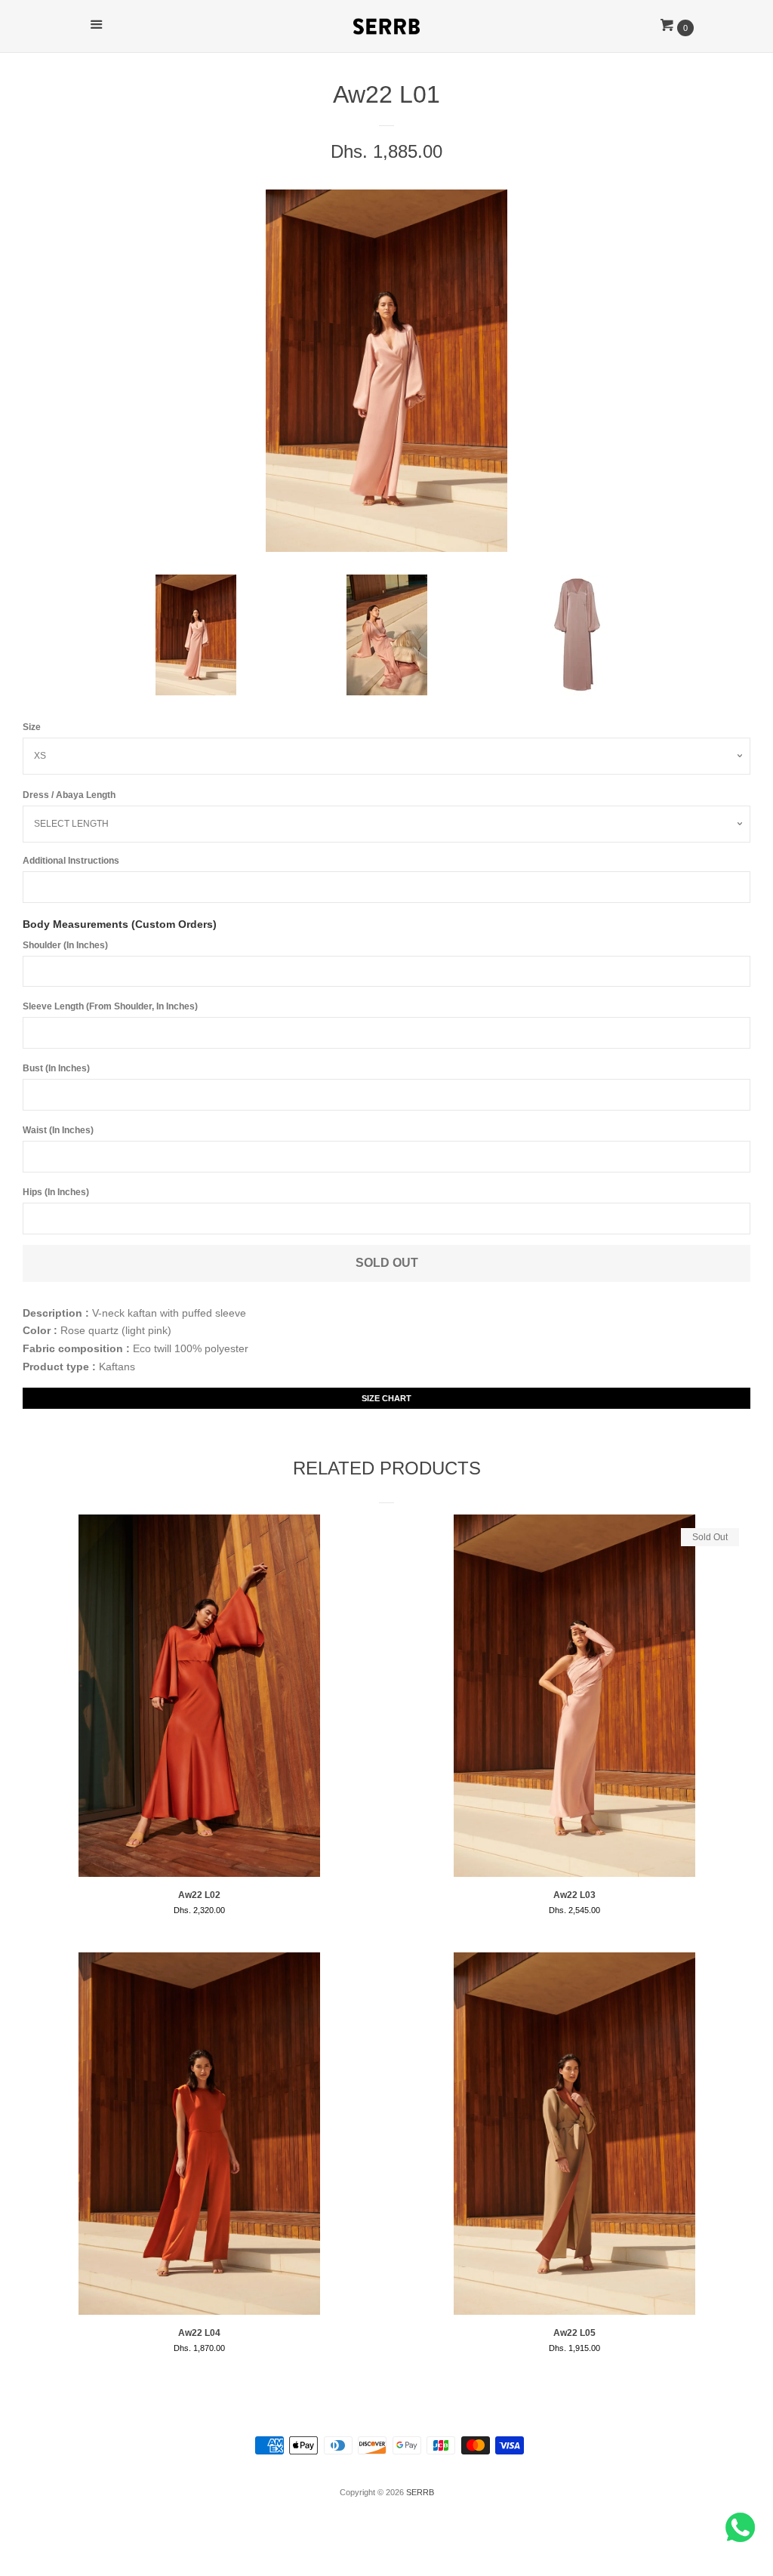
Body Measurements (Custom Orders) (120, 924)
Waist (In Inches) (58, 1130)
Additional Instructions (71, 861)
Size (32, 727)
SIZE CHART (386, 1398)
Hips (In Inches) (56, 1192)
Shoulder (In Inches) (65, 945)
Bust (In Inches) (56, 1068)
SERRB (420, 2492)
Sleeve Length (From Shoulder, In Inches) (110, 1006)
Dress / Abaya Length (69, 795)
